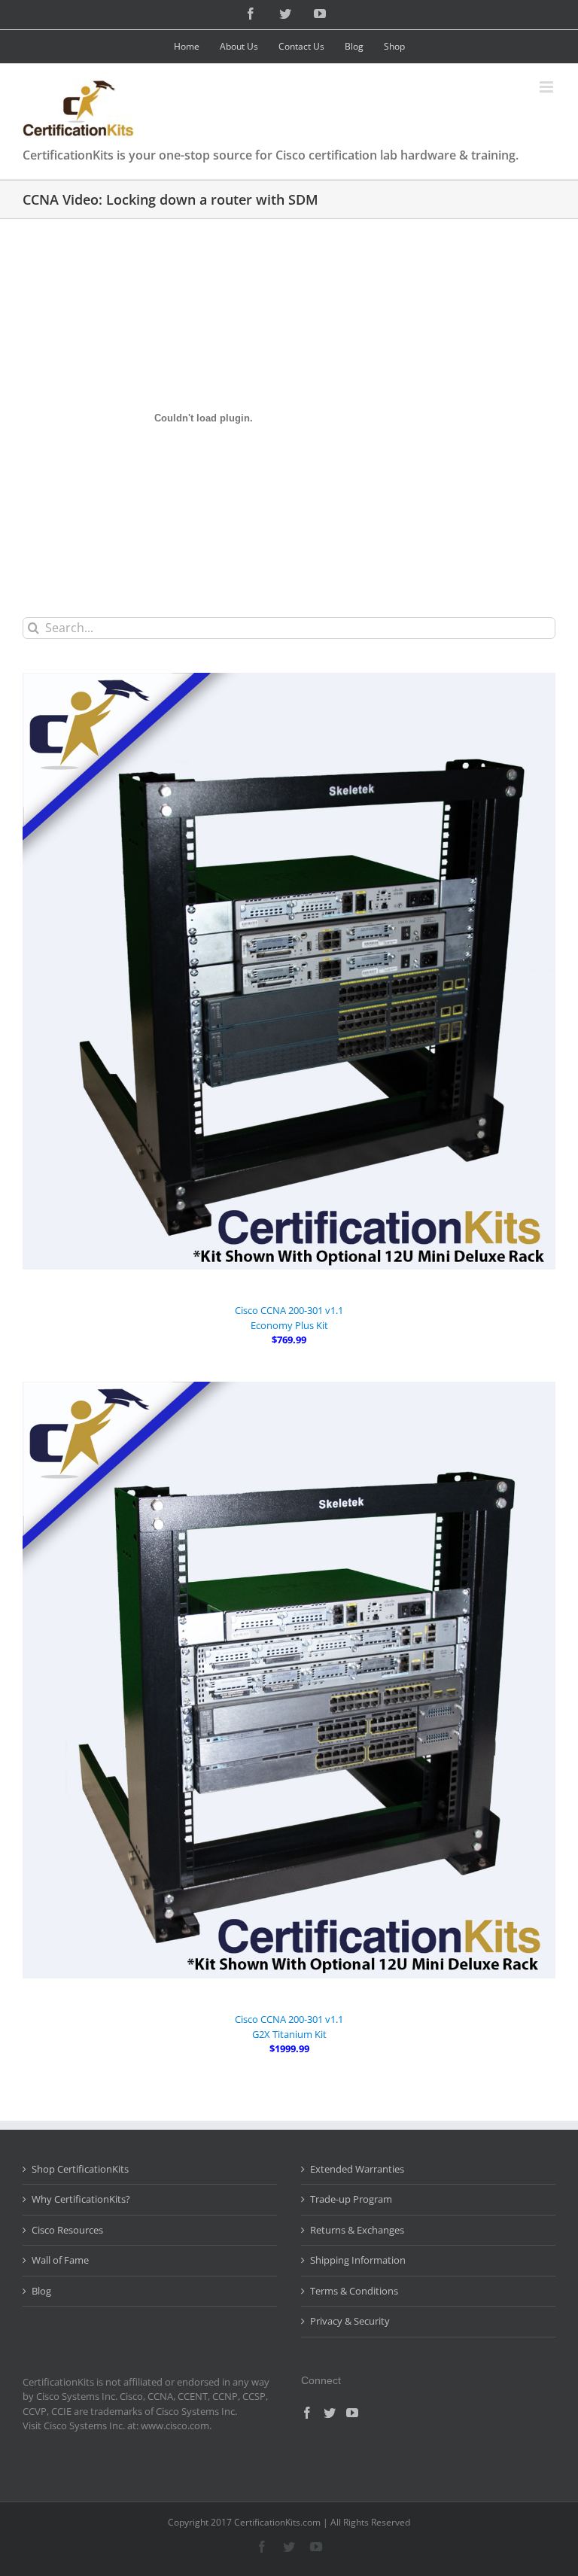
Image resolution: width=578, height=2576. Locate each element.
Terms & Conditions (354, 2291)
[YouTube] (352, 2413)
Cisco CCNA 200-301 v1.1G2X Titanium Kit (289, 2027)
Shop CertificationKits (80, 2169)
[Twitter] (330, 2413)
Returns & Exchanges (357, 2230)
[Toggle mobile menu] (548, 87)
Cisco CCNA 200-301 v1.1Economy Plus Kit (289, 1318)
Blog (41, 2291)
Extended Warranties (357, 2169)
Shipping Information (358, 2260)
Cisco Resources (67, 2230)
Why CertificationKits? (81, 2199)
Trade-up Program (351, 2199)
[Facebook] (307, 2413)
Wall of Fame (60, 2260)
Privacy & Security (350, 2321)
